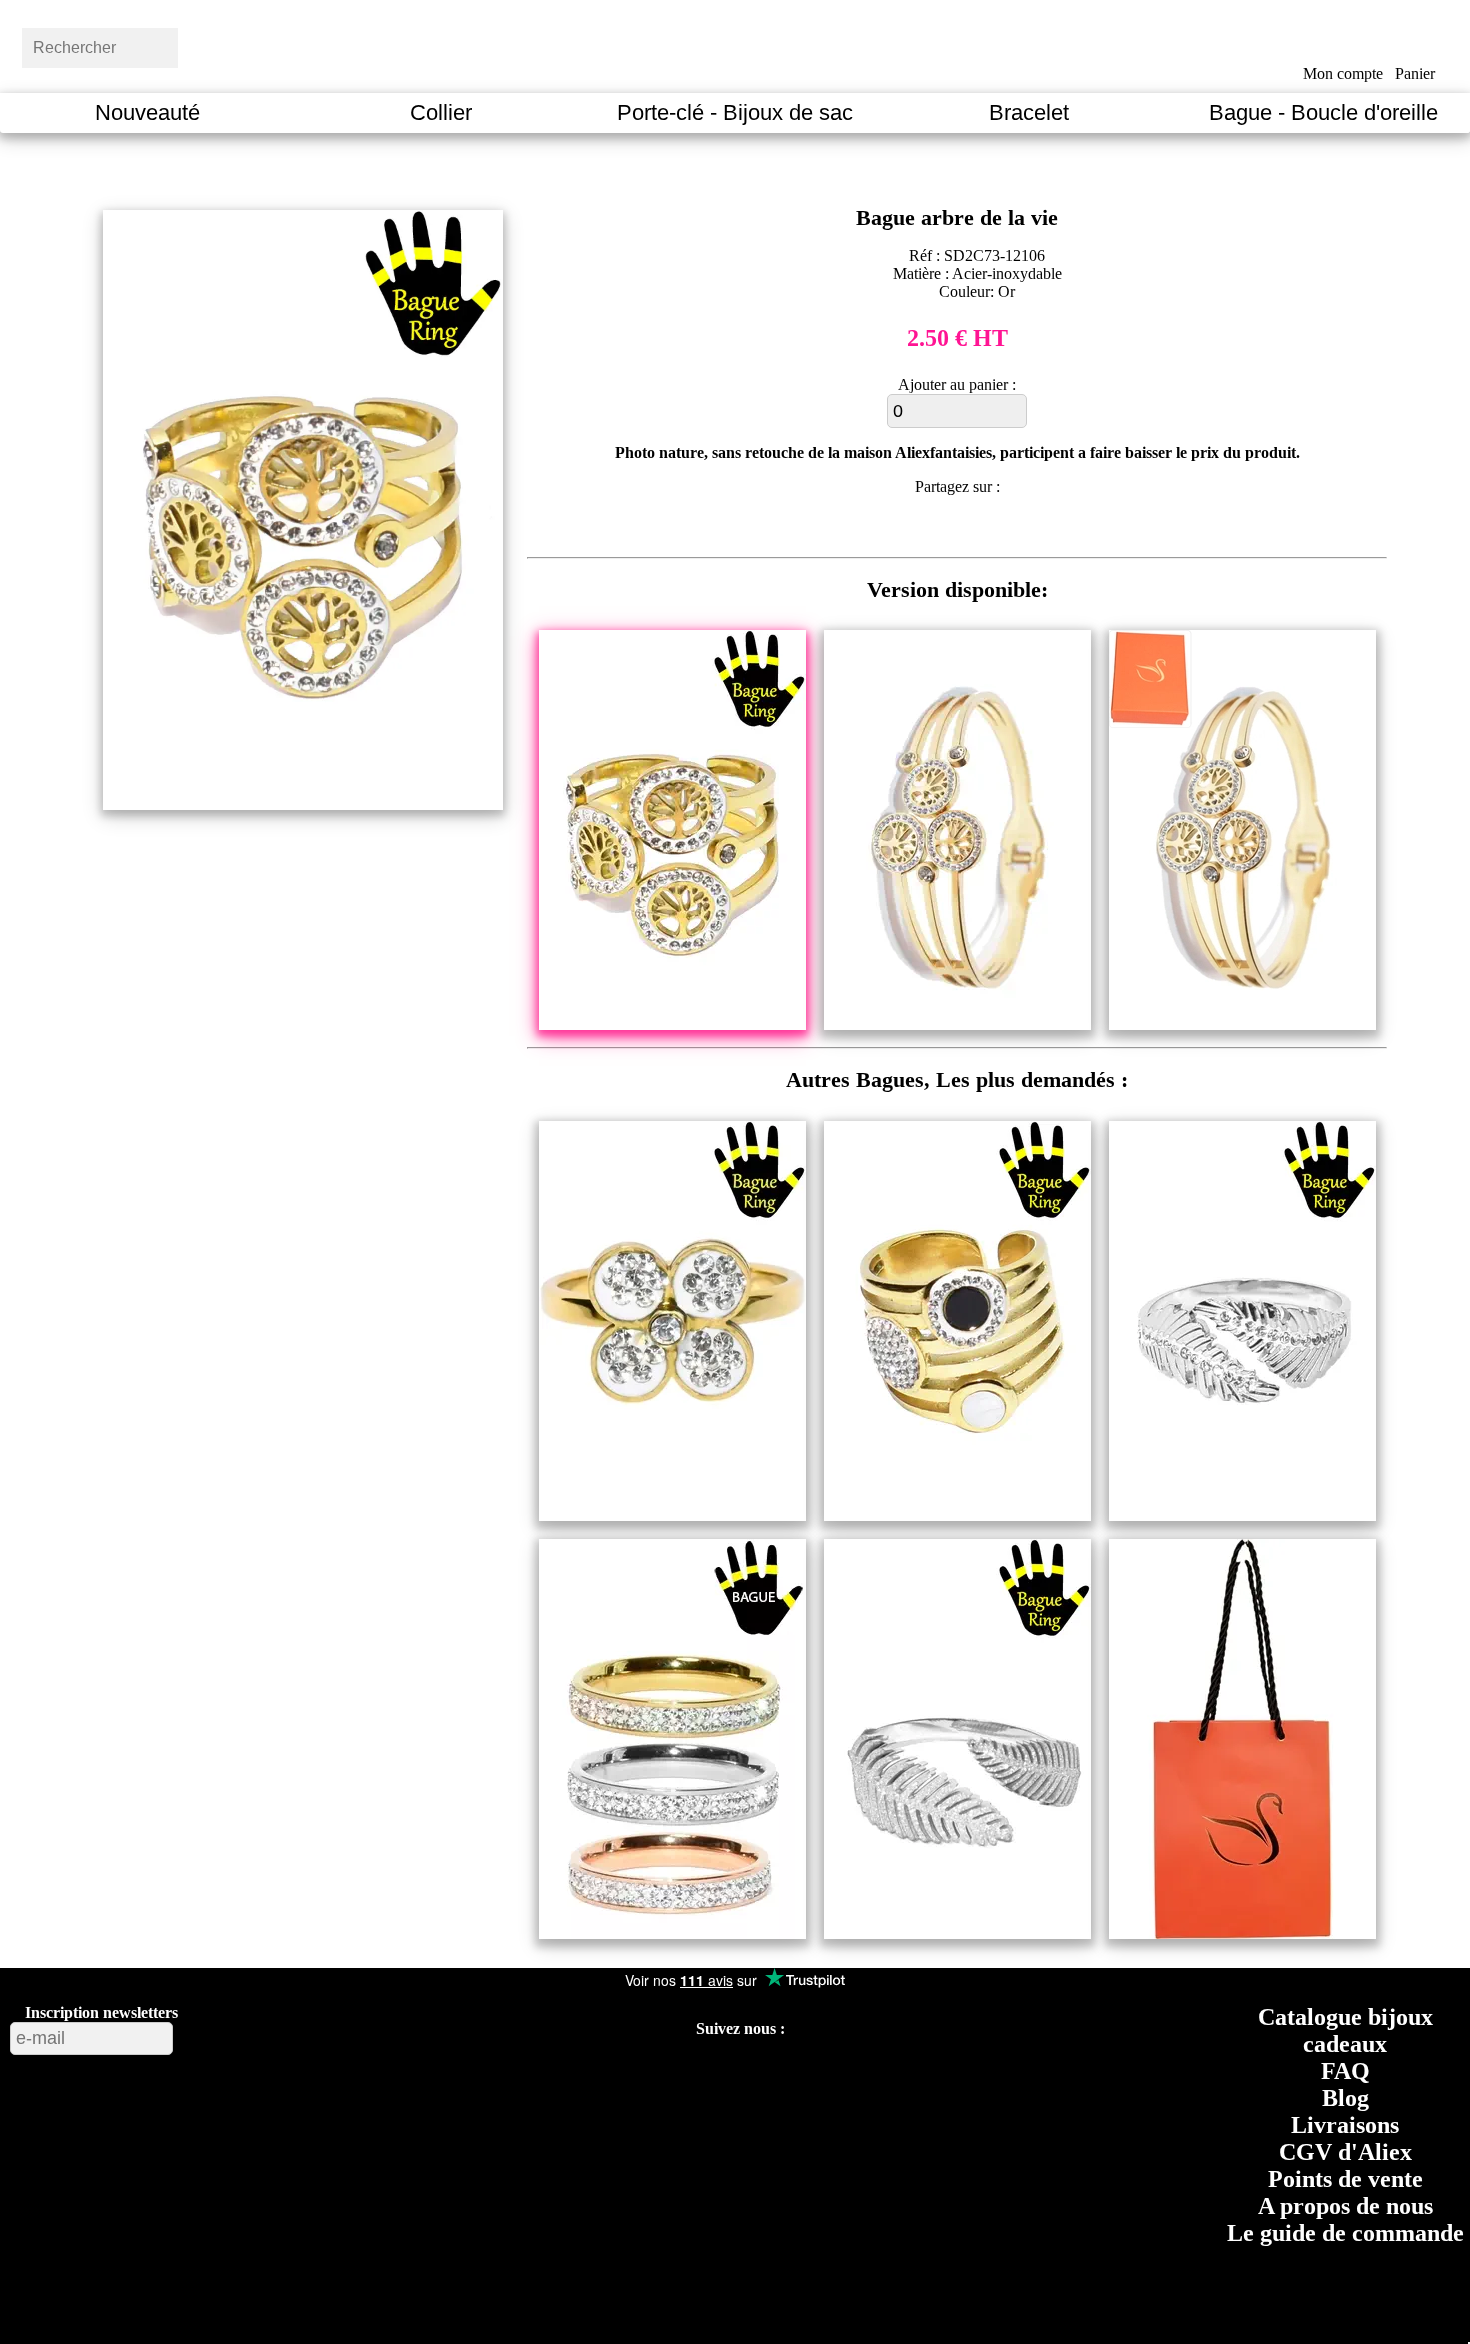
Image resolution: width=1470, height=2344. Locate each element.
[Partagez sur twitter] (938, 530)
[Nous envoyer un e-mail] (856, 2077)
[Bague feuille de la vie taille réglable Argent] (1242, 1515)
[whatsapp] (1012, 530)
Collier (441, 112)
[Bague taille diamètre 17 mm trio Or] (672, 1933)
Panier (1415, 73)
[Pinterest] (714, 2077)
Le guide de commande (1345, 2233)
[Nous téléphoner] (904, 2077)
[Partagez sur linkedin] (975, 530)
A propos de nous (1345, 2206)
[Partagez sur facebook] (863, 530)
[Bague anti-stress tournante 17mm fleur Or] (672, 1515)
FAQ (1345, 2071)
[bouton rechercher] (225, 45)
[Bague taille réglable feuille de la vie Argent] (957, 1933)
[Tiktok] (669, 2077)
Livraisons (1345, 2125)
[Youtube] (623, 2077)
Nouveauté (147, 112)
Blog (1345, 2098)
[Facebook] (576, 2077)
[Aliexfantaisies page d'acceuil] (760, 45)
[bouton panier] (1415, 42)
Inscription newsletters (101, 2012)
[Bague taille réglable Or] (957, 1515)
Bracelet (1029, 112)
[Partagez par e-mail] (1050, 530)
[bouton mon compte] (1342, 43)
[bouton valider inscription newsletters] (226, 2033)
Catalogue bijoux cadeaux (1345, 2030)
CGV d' (1345, 2152)
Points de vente (1345, 2179)
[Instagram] (761, 2077)
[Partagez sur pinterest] (900, 530)
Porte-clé (735, 112)
